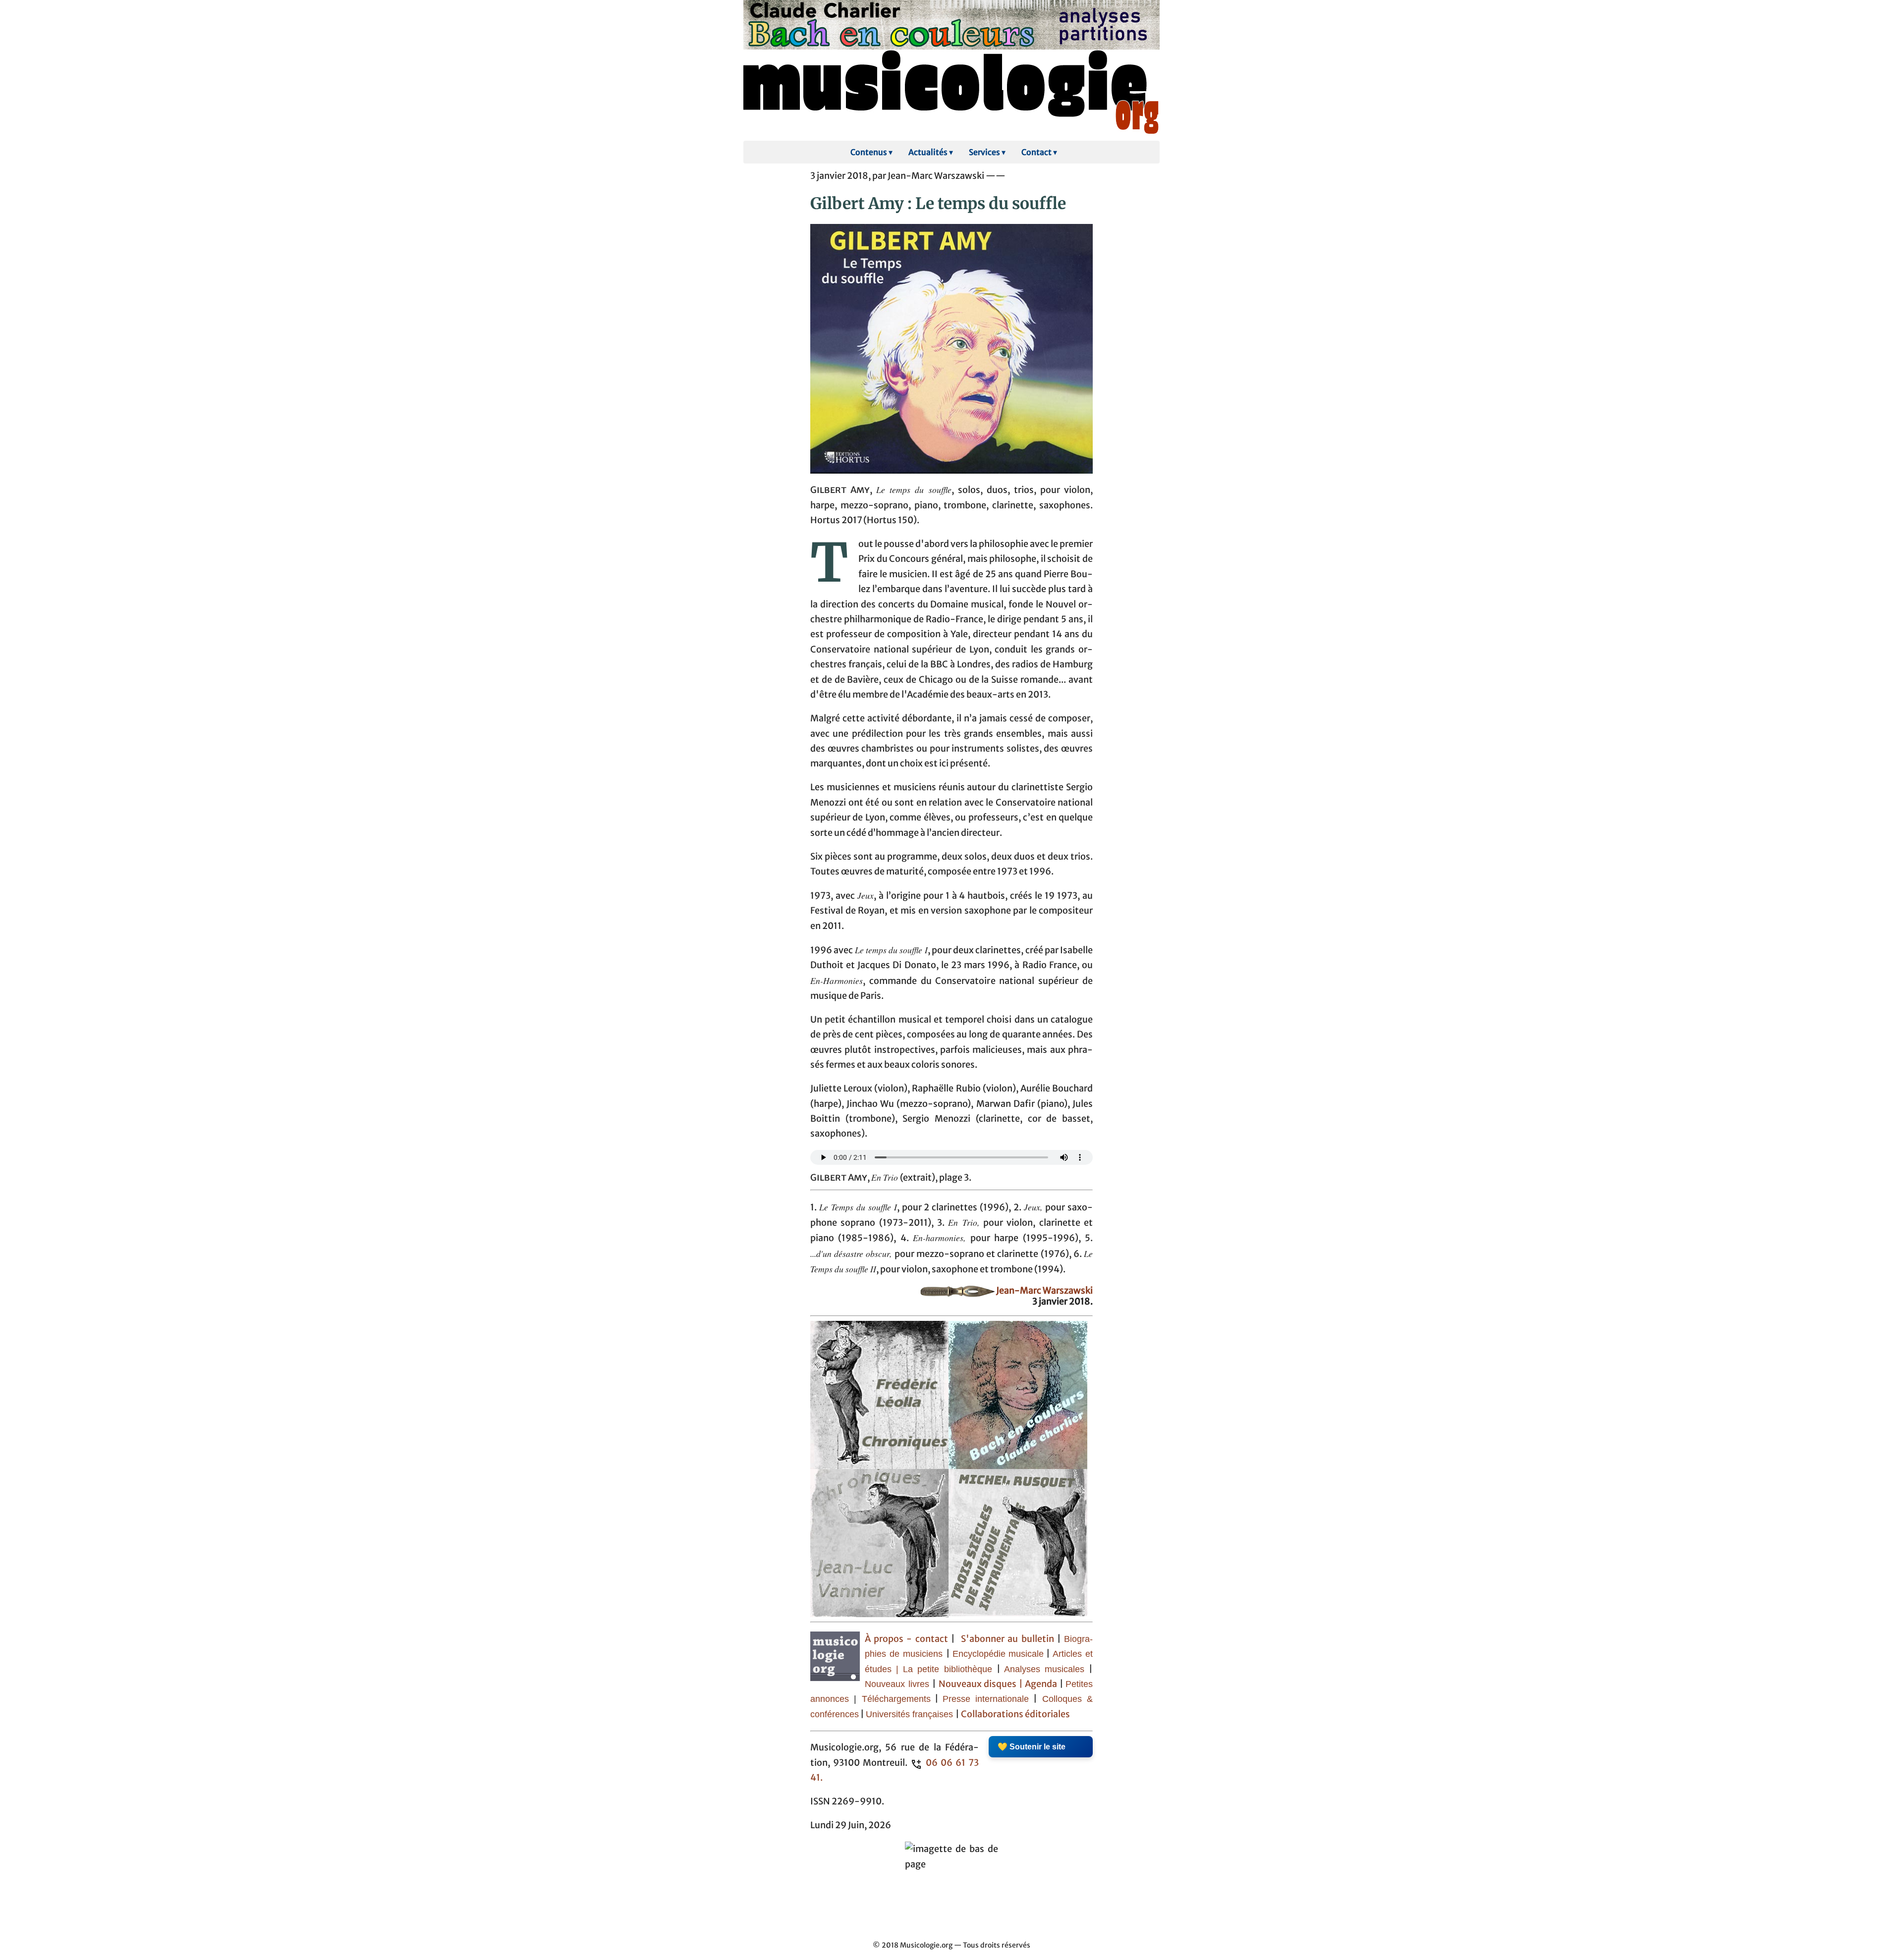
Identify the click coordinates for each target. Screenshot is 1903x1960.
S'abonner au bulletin (1007, 1639)
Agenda (1042, 1684)
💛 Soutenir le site (1032, 1747)
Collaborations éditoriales (1015, 1714)
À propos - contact (906, 1639)
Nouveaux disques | (982, 1684)
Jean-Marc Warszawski (1044, 1291)
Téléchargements (896, 1699)
